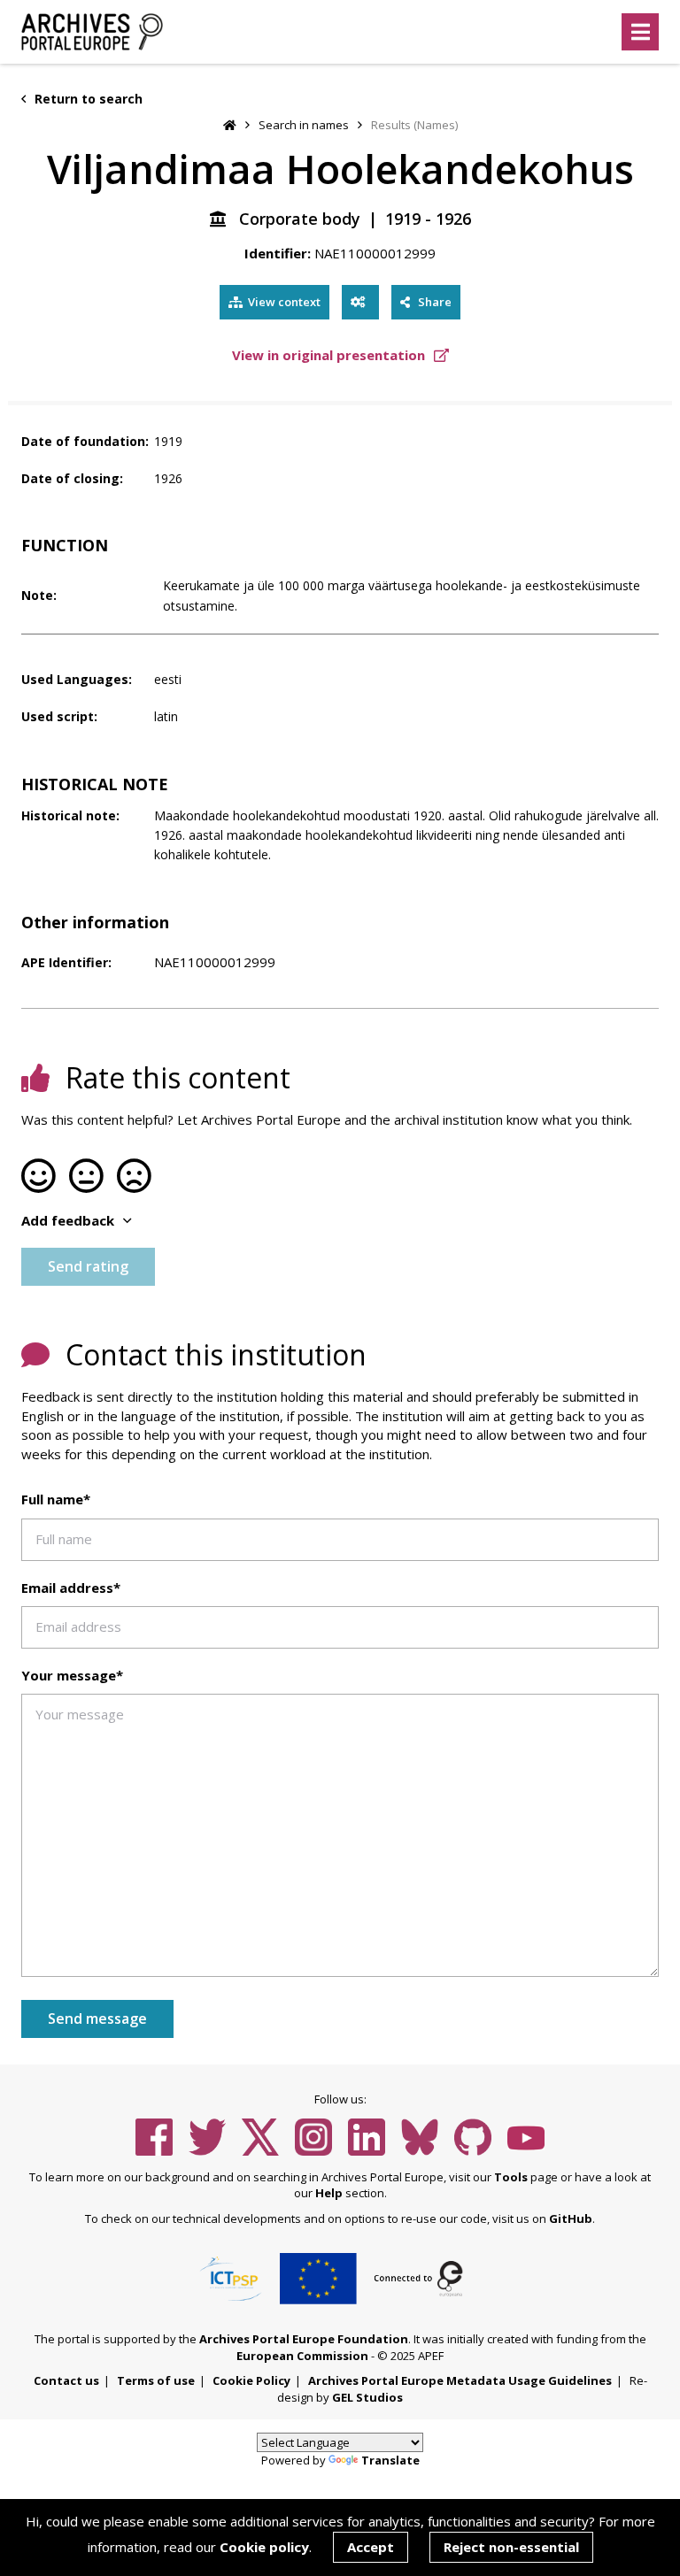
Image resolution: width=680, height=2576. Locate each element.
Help (329, 2193)
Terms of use (156, 2380)
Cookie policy (264, 2547)
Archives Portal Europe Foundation (304, 2339)
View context (284, 302)
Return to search (87, 99)
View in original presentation (330, 355)
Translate (390, 2460)
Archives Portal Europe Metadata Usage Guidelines (460, 2380)
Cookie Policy (251, 2380)
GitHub (571, 2218)
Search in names (304, 125)
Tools (511, 2177)
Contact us (66, 2380)
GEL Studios (367, 2397)
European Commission (302, 2356)
